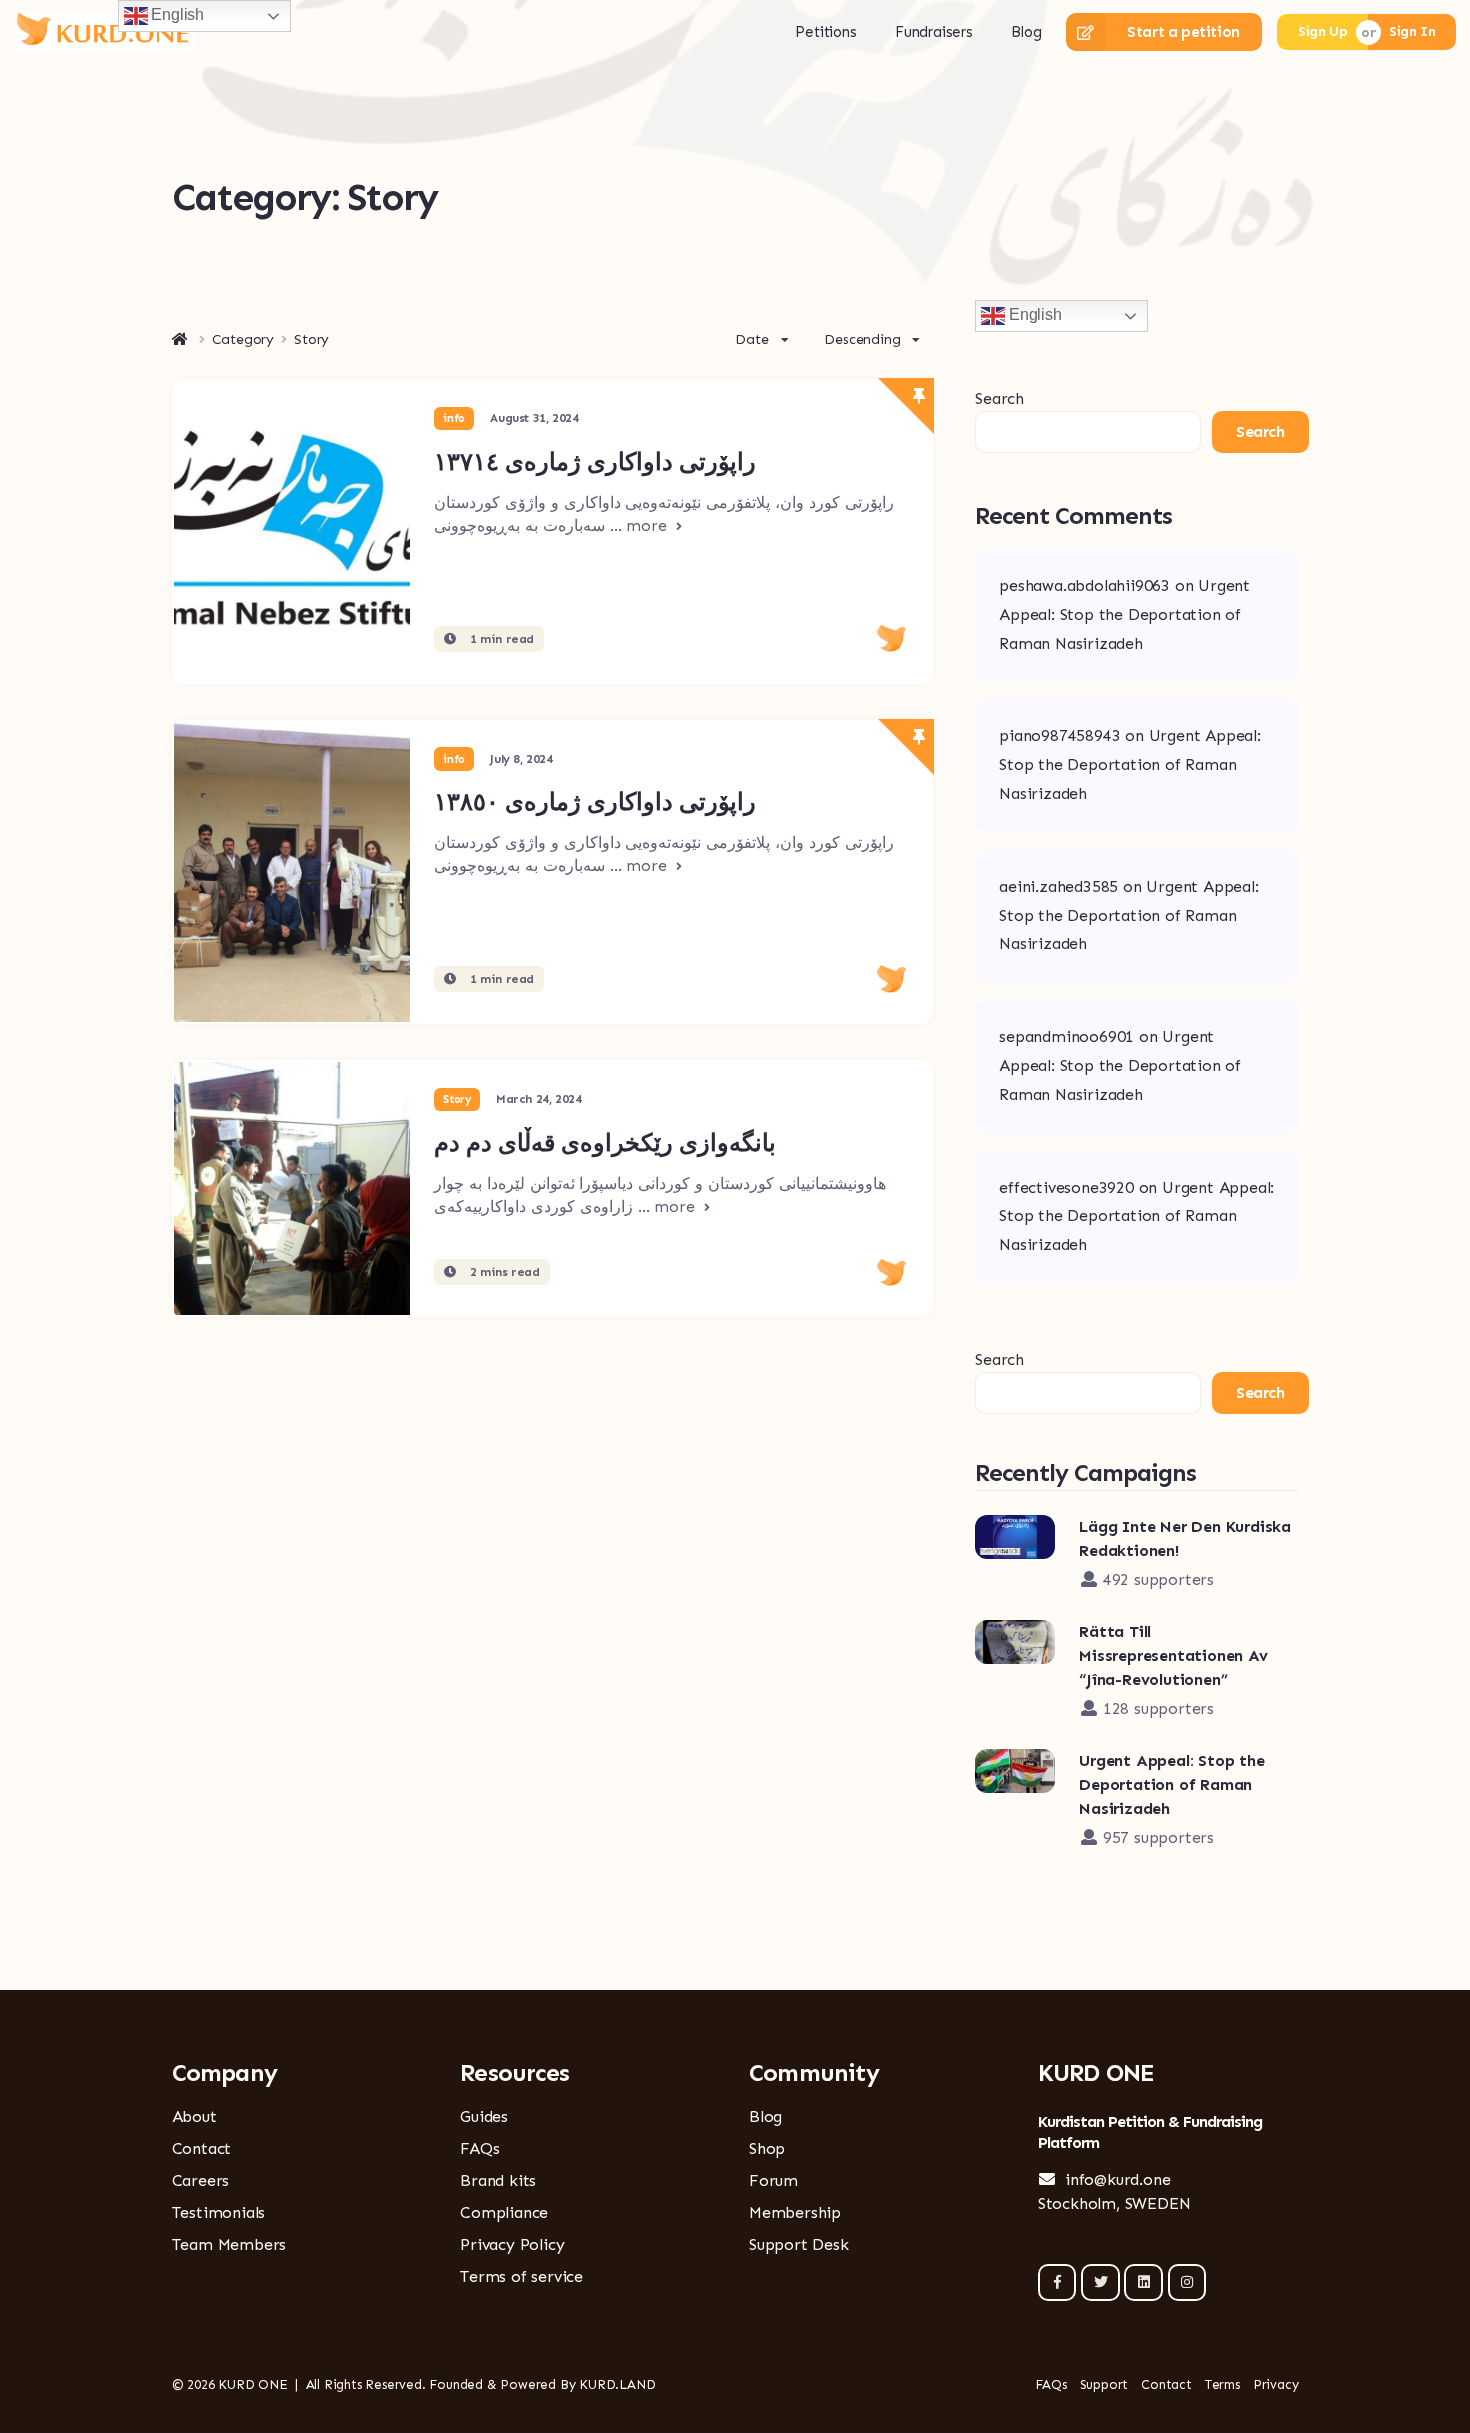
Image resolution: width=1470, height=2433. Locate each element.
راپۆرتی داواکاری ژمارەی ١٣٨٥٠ (595, 801)
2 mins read (502, 1272)
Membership (795, 2212)
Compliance (504, 2212)
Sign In (1412, 31)
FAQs (479, 2148)
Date (751, 339)
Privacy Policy (512, 2244)
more (648, 525)
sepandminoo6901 (1066, 1036)
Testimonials (219, 2212)
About (194, 2116)
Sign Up (1322, 31)
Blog (1026, 32)
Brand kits (498, 2180)
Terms (1222, 2384)
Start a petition (1183, 32)
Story (456, 1099)
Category (243, 340)
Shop (767, 2148)
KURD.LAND (617, 2384)
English (1033, 314)
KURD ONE (252, 2384)
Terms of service (521, 2276)
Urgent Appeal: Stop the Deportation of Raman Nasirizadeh (1124, 614)
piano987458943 (1059, 735)
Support (1104, 2384)
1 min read (500, 639)
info (453, 418)
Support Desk (799, 2244)
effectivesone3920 (1066, 1187)
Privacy (1276, 2384)
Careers (201, 2180)
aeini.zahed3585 (1058, 886)
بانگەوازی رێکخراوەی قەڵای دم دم (605, 1142)
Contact (202, 2148)
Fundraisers (934, 32)
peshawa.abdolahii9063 (1084, 585)
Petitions (825, 32)
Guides (484, 2116)
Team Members (229, 2244)
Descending (862, 339)
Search (999, 398)
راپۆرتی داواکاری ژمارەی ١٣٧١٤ (595, 461)
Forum (773, 2180)
